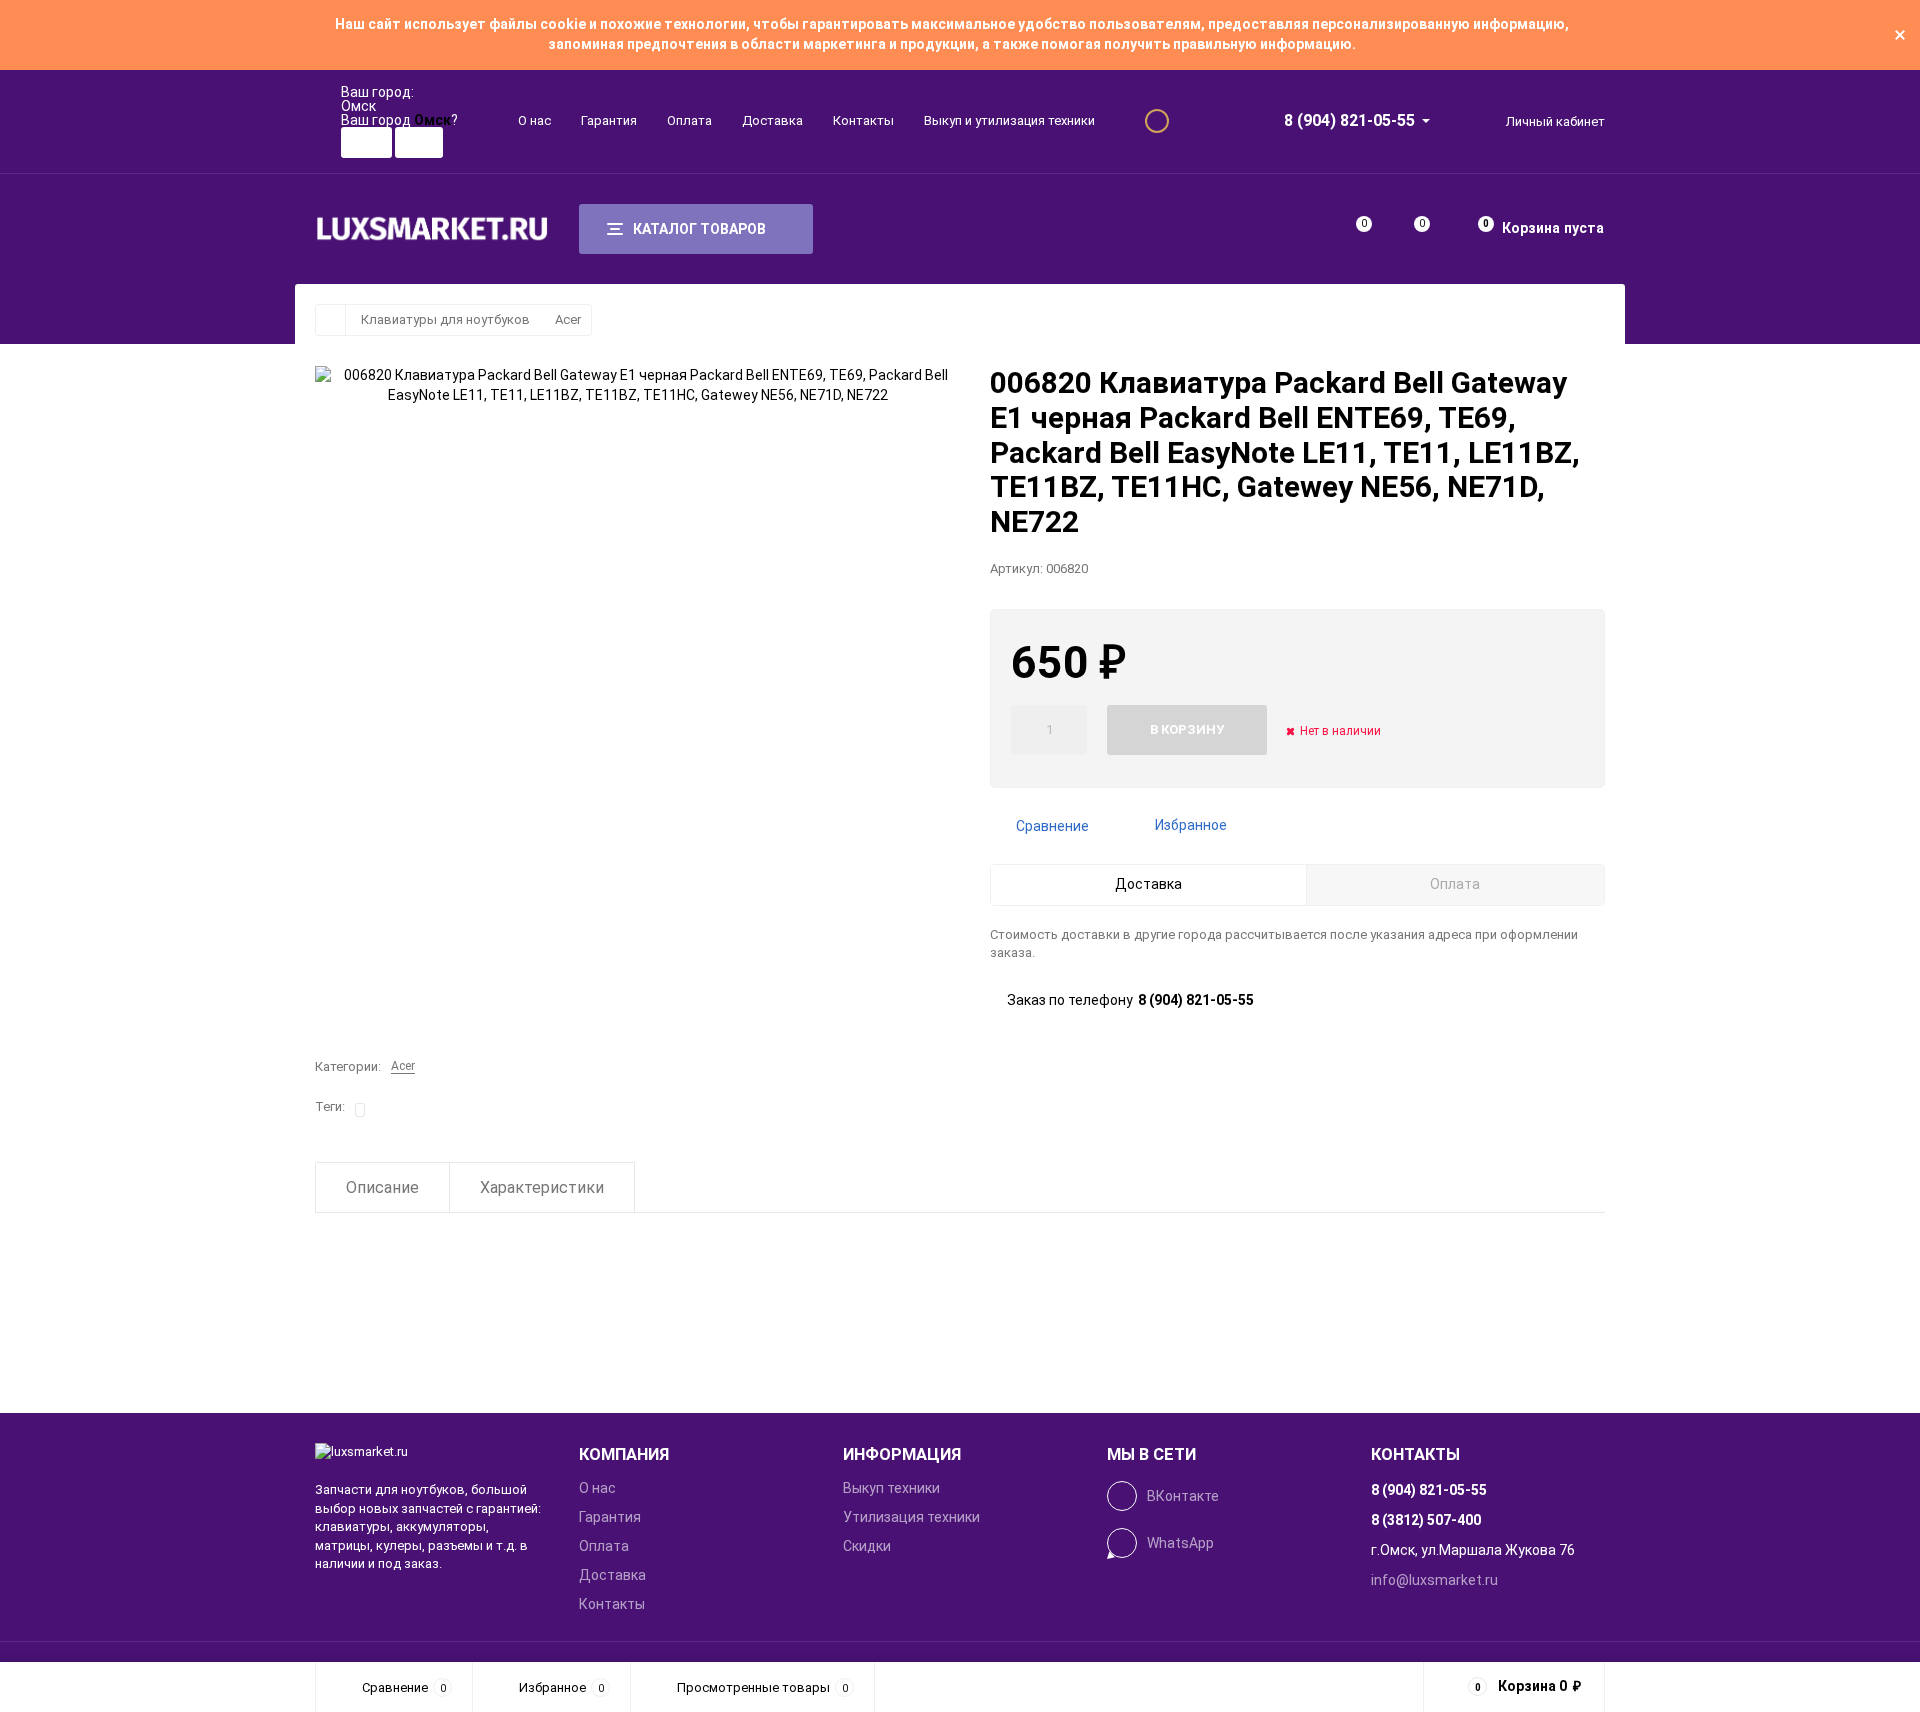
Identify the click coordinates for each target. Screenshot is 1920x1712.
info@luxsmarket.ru (1434, 1580)
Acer (568, 319)
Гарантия (609, 120)
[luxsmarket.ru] (432, 1452)
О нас (534, 120)
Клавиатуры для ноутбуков (445, 319)
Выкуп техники (891, 1488)
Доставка (772, 120)
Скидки (867, 1546)
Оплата (689, 120)
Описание (382, 1187)
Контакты (863, 120)
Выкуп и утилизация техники (1009, 120)
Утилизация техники (911, 1517)
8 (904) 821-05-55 (1349, 120)
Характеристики (542, 1187)
